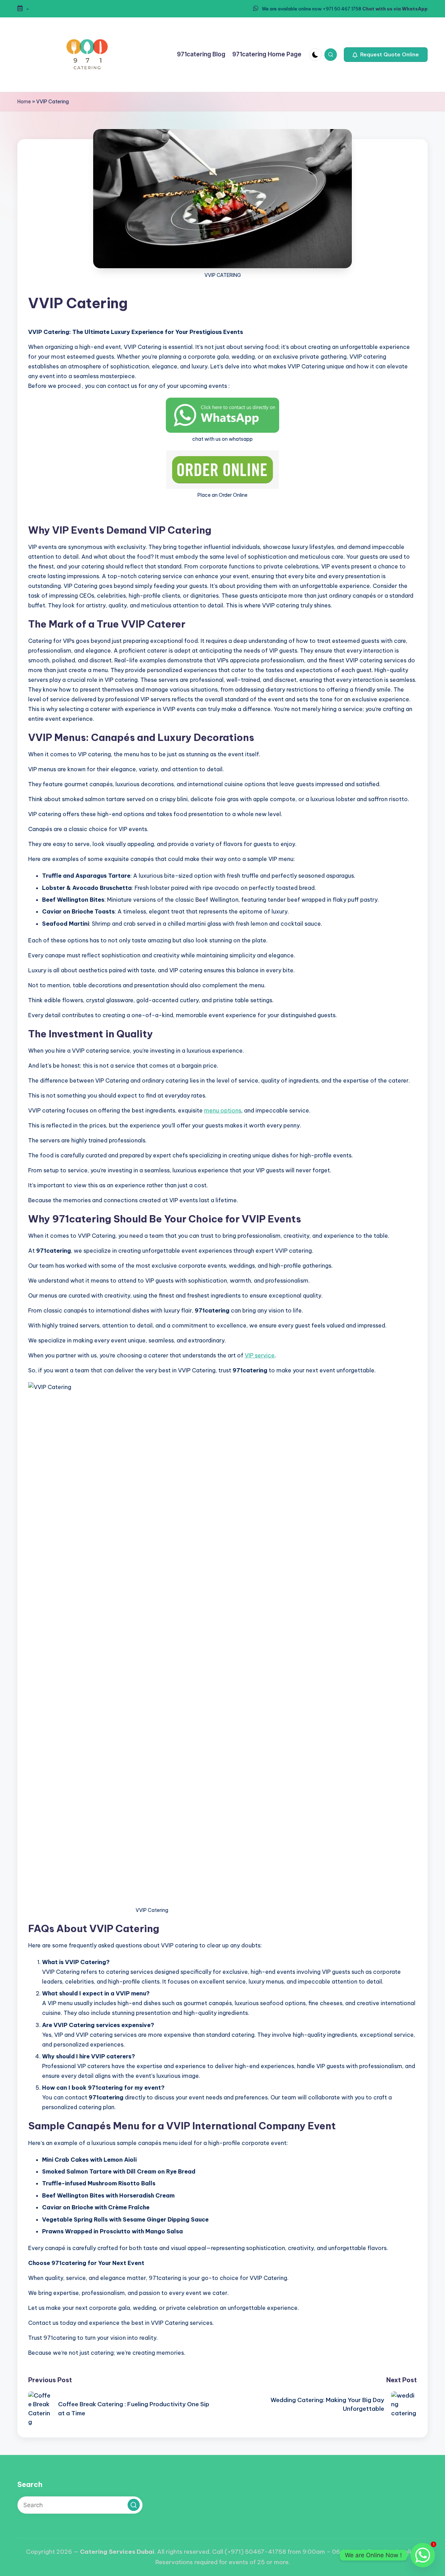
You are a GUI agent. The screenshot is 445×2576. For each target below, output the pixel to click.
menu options (223, 1110)
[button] (386, 55)
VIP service (260, 1355)
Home (24, 102)
